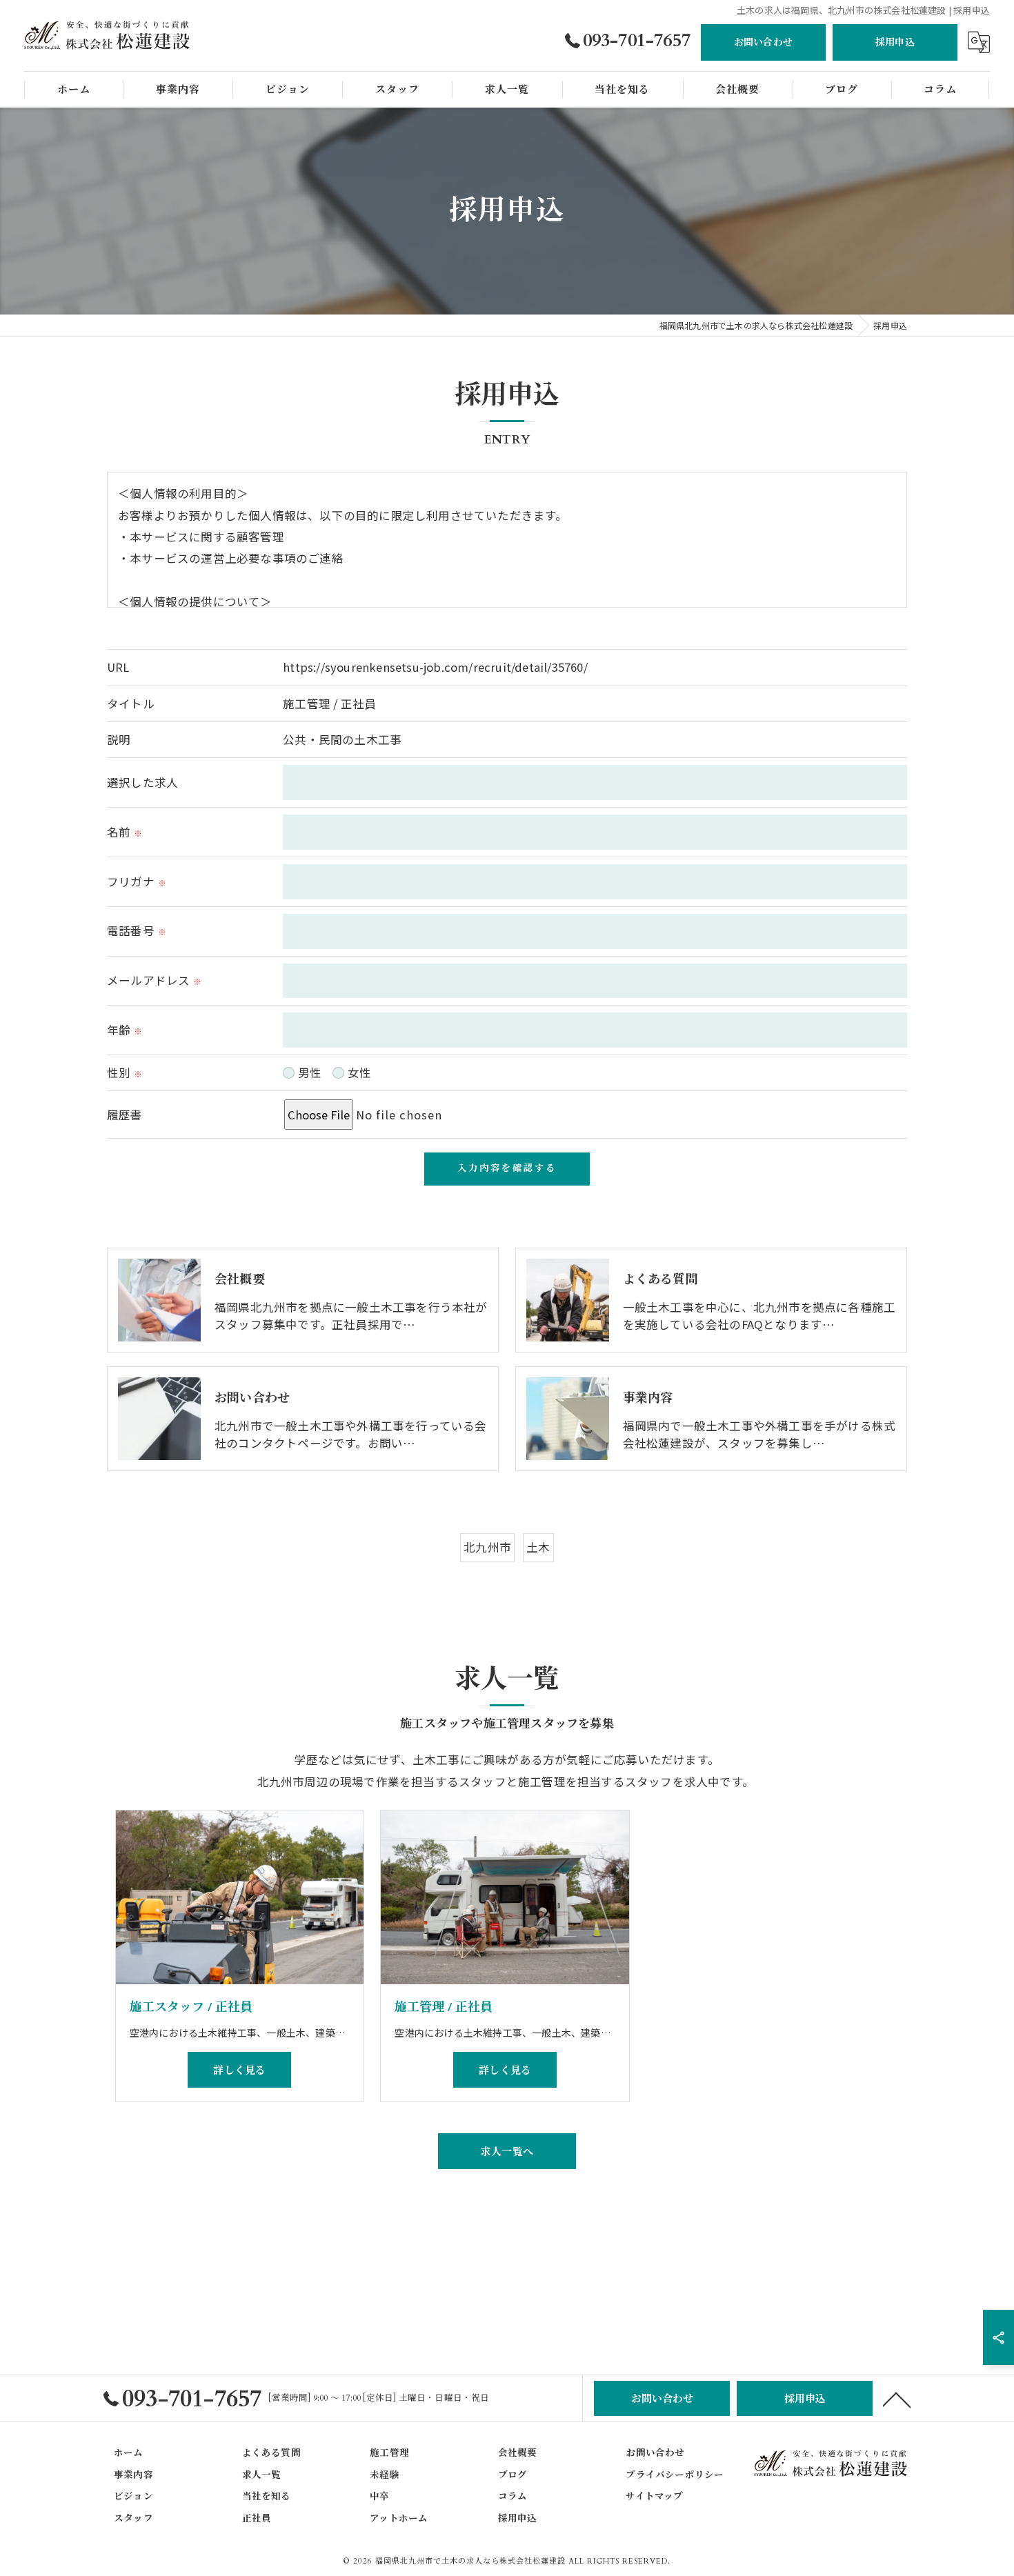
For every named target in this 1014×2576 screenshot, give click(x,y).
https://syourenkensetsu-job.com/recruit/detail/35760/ (435, 667)
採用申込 (895, 42)
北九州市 (487, 1547)
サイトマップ (654, 2497)
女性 (359, 1072)
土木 (538, 1547)
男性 (310, 1072)
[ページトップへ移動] (897, 2399)
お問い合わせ (763, 42)
